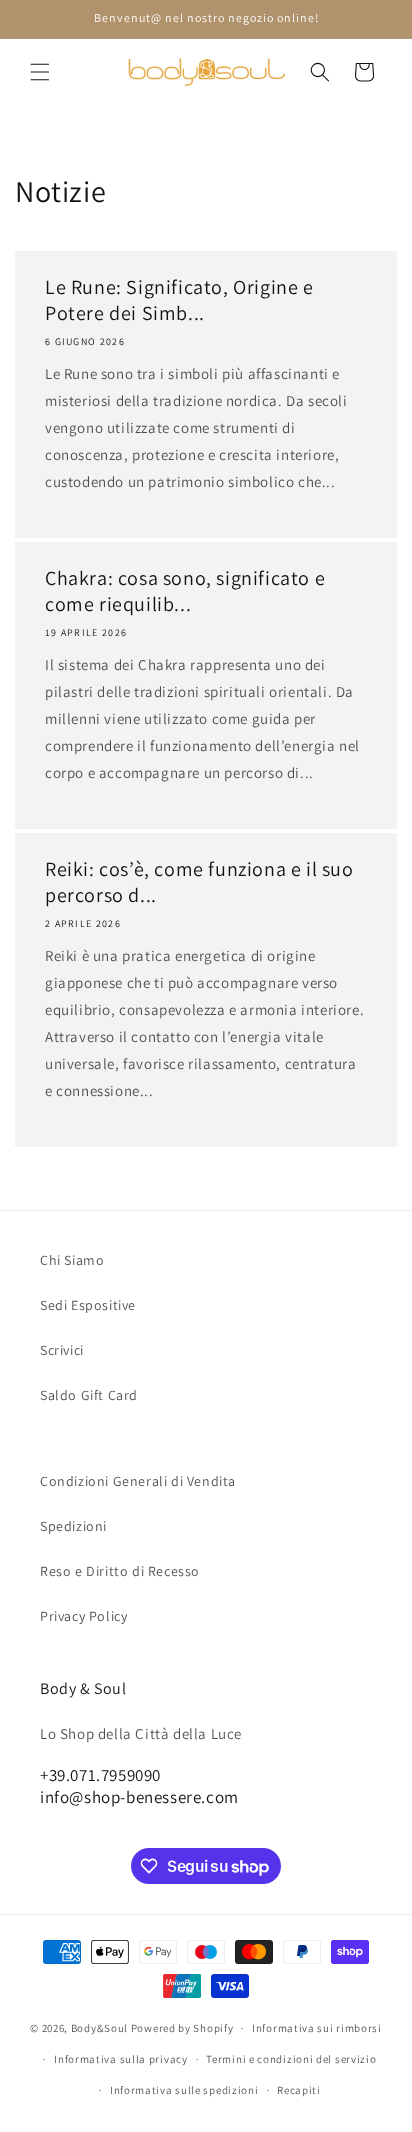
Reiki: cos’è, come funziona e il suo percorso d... (199, 882)
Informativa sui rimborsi (317, 2028)
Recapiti (299, 2090)
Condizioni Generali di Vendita (138, 1481)
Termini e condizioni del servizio (291, 2059)
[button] (40, 72)
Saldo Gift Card (89, 1395)
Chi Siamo (72, 1260)
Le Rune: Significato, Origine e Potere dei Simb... (179, 300)
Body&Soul (99, 2028)
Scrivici (62, 1350)
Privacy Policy (83, 1616)
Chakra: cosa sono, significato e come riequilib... (185, 591)
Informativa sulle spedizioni (184, 2090)
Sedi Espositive (88, 1305)
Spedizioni (73, 1526)
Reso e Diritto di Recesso (120, 1571)
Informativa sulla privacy (121, 2059)
